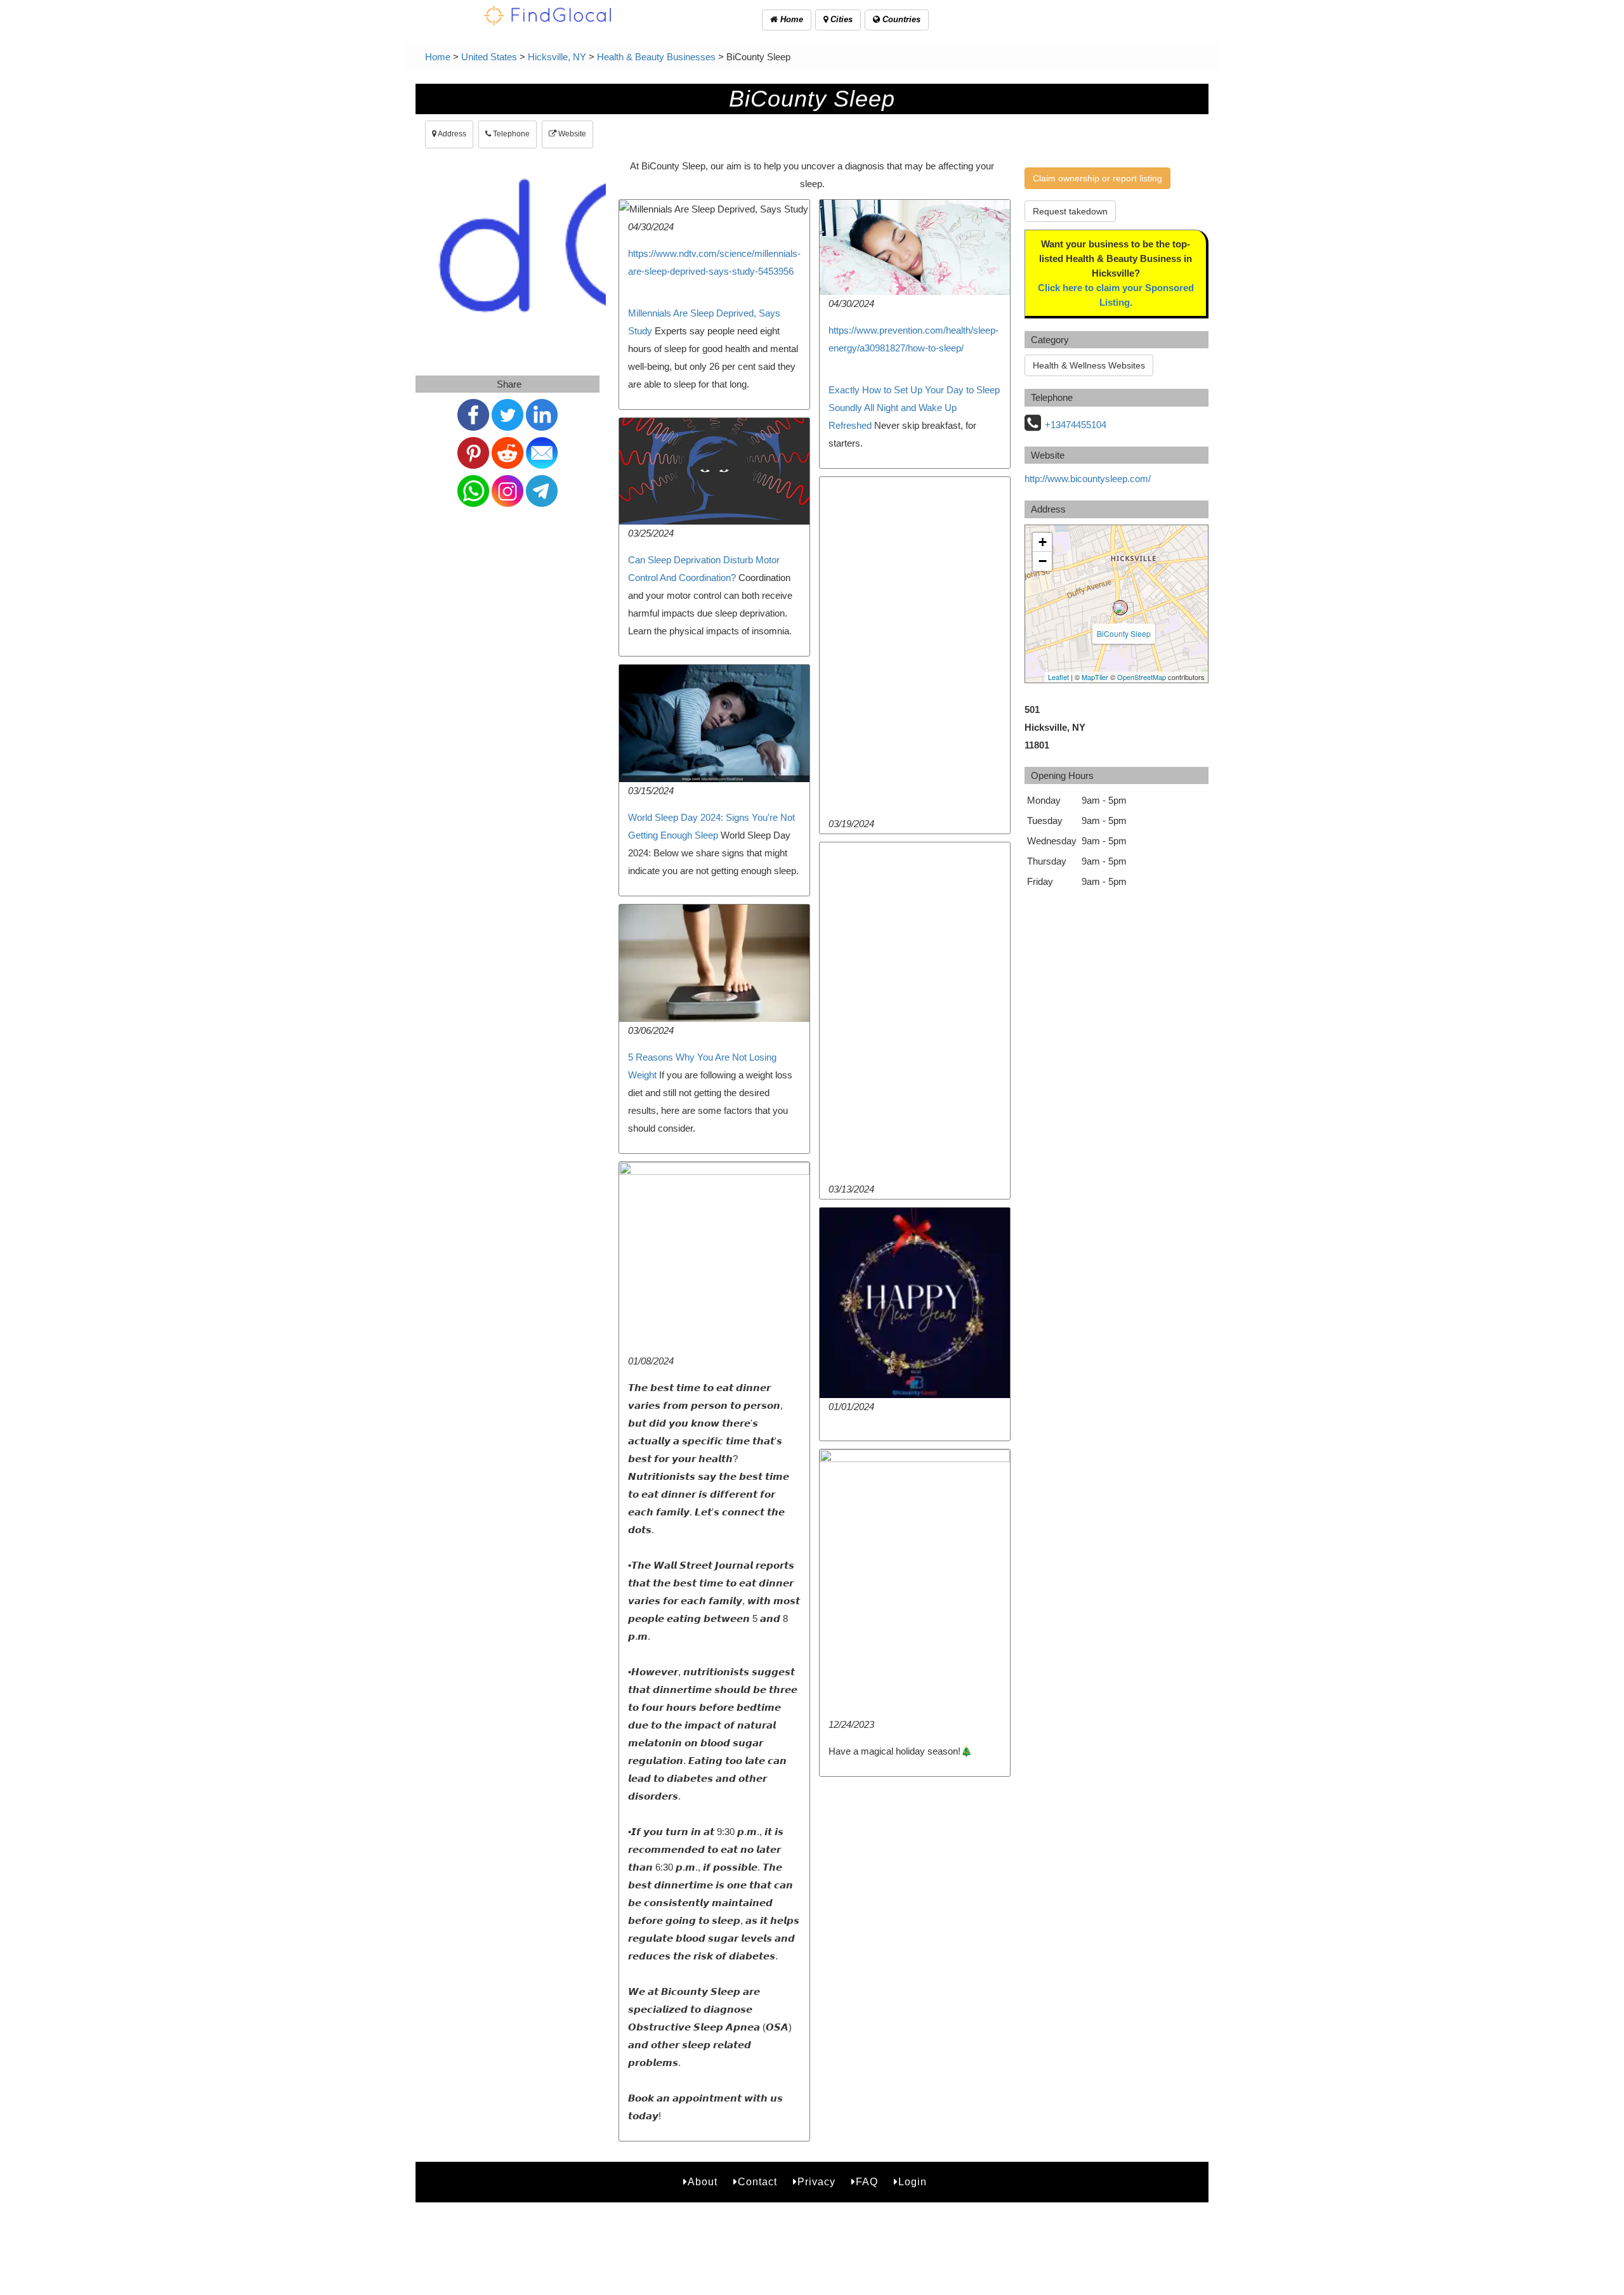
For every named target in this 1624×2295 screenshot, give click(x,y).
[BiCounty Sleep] (1120, 608)
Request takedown (1070, 211)
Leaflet (1058, 677)
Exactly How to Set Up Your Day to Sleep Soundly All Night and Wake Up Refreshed (914, 408)
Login (913, 2182)
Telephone (510, 134)
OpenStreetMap (1142, 677)
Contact (757, 2182)
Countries (900, 19)
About (703, 2182)
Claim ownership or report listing (1097, 178)
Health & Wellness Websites (1089, 365)
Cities (840, 19)
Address (451, 134)
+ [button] (1043, 542)
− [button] (1043, 561)
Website (571, 134)
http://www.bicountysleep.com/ (1088, 479)
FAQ (867, 2182)
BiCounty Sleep (1124, 633)
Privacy (816, 2182)
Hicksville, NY (557, 57)
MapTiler (1095, 677)
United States (489, 57)
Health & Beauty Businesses (656, 57)
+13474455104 (1076, 425)
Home (790, 19)
